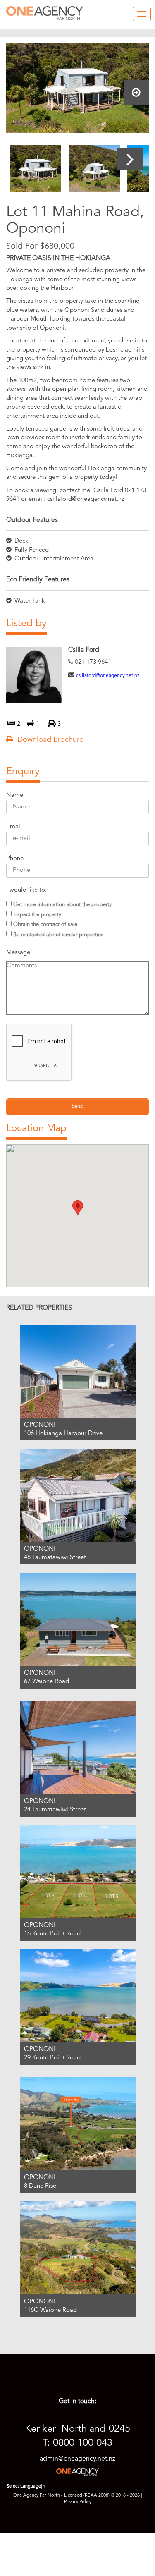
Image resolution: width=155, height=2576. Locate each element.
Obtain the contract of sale (45, 924)
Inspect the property (37, 915)
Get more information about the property (62, 905)
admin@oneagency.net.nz (77, 2459)
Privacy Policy (78, 2502)
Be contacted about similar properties (58, 935)
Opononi (40, 1425)
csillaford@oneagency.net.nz (108, 676)
